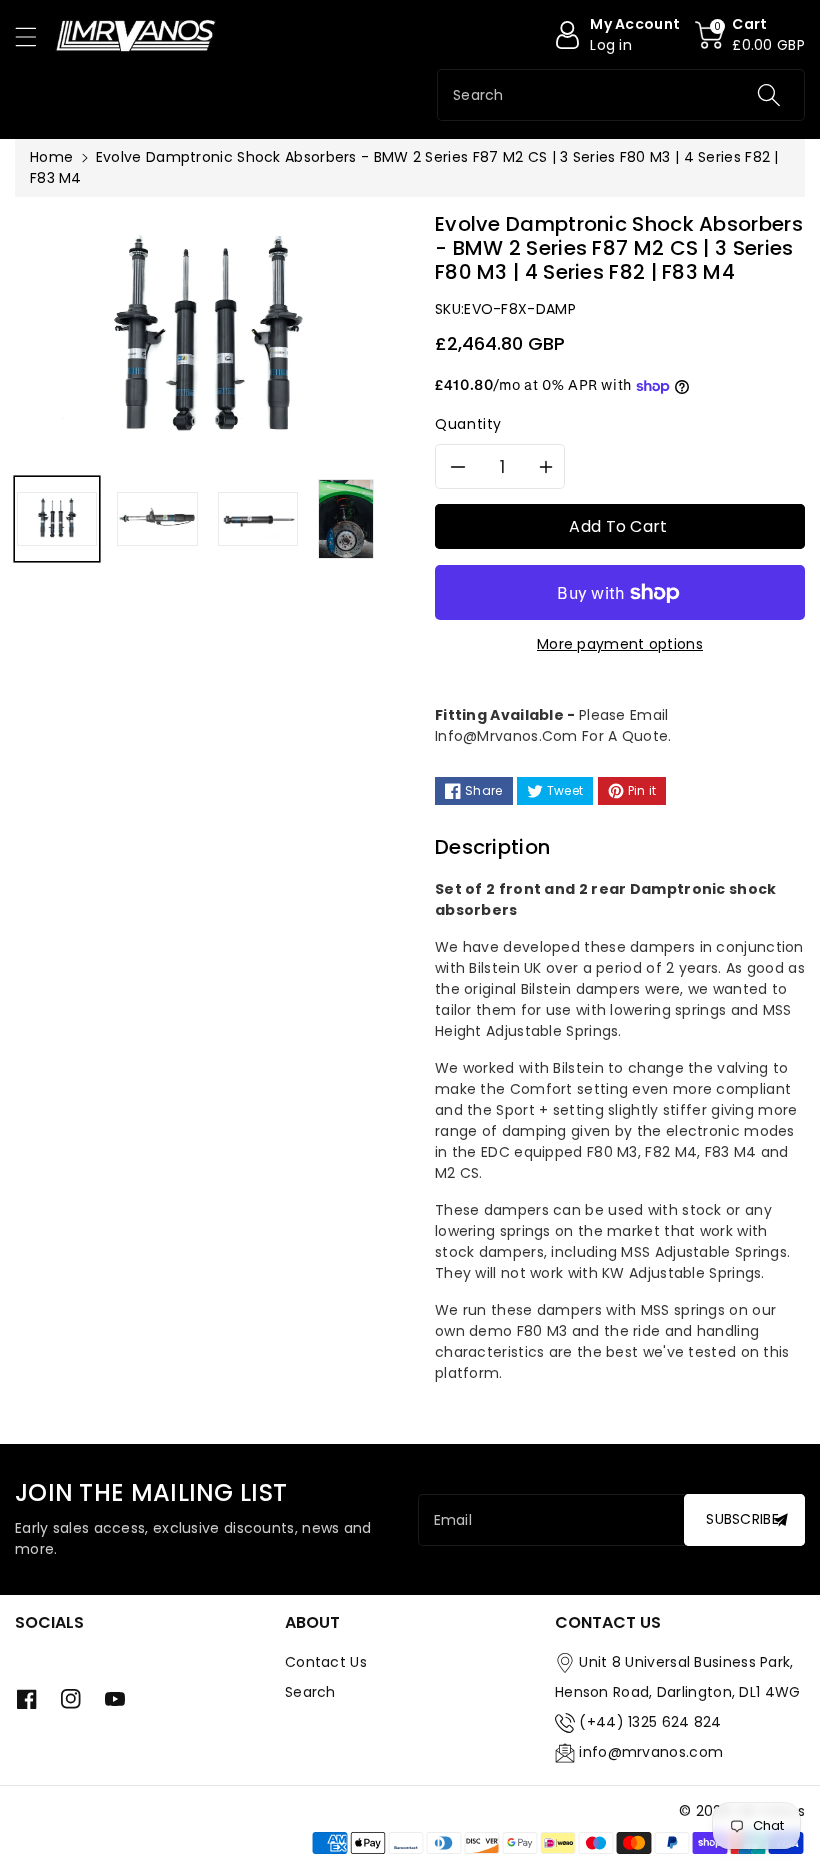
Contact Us (326, 1662)
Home (51, 157)
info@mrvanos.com (651, 1752)
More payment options (620, 644)
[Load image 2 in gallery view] (157, 519)
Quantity (468, 424)
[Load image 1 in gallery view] (57, 519)
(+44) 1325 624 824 (650, 1722)
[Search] (769, 95)
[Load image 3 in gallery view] (258, 519)
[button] (35, 36)
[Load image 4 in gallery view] (346, 519)
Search (310, 1692)
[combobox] (621, 95)
